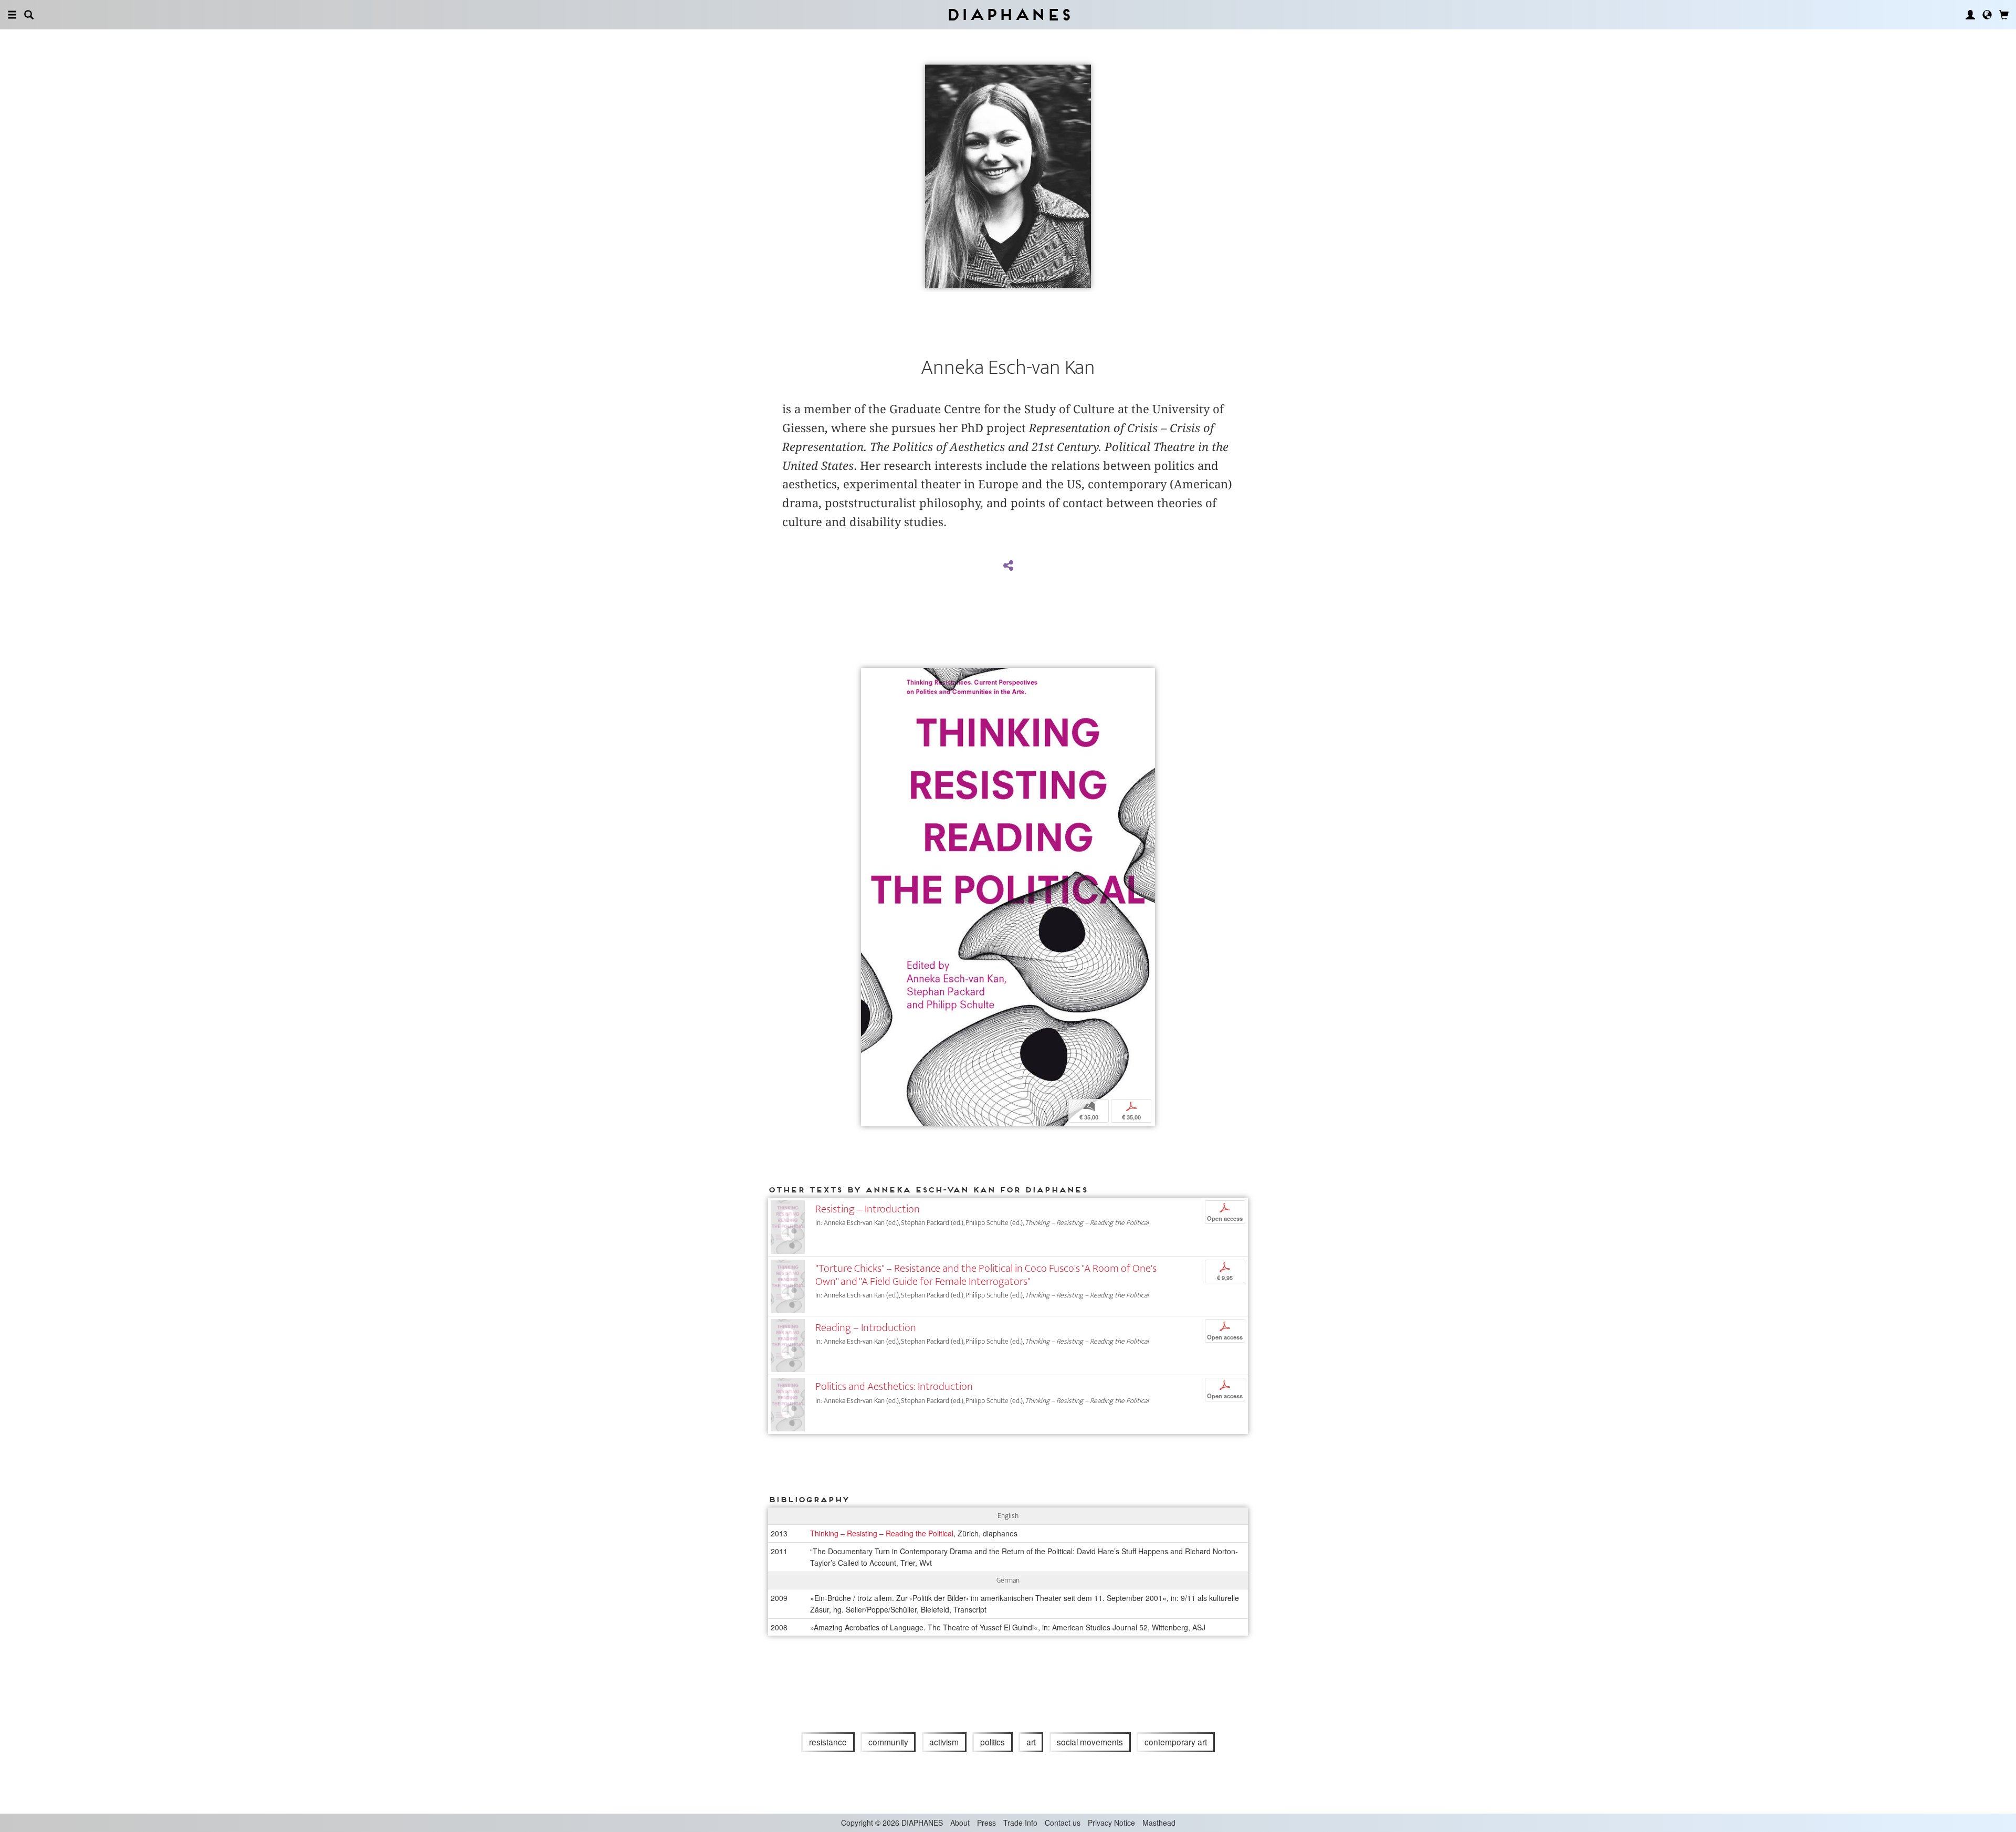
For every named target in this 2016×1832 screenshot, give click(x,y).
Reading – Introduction (866, 1328)
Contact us (1063, 1823)
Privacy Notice (1111, 1823)
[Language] (1987, 15)
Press (986, 1823)
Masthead (1159, 1823)
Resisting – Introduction (868, 1209)
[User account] (1970, 15)
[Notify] (869, 677)
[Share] (1008, 566)
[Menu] (12, 15)
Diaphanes (1008, 14)
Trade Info (1020, 1823)
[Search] (29, 15)
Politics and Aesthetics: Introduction (894, 1386)
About (960, 1823)
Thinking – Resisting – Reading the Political (882, 1533)
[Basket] (2004, 15)
